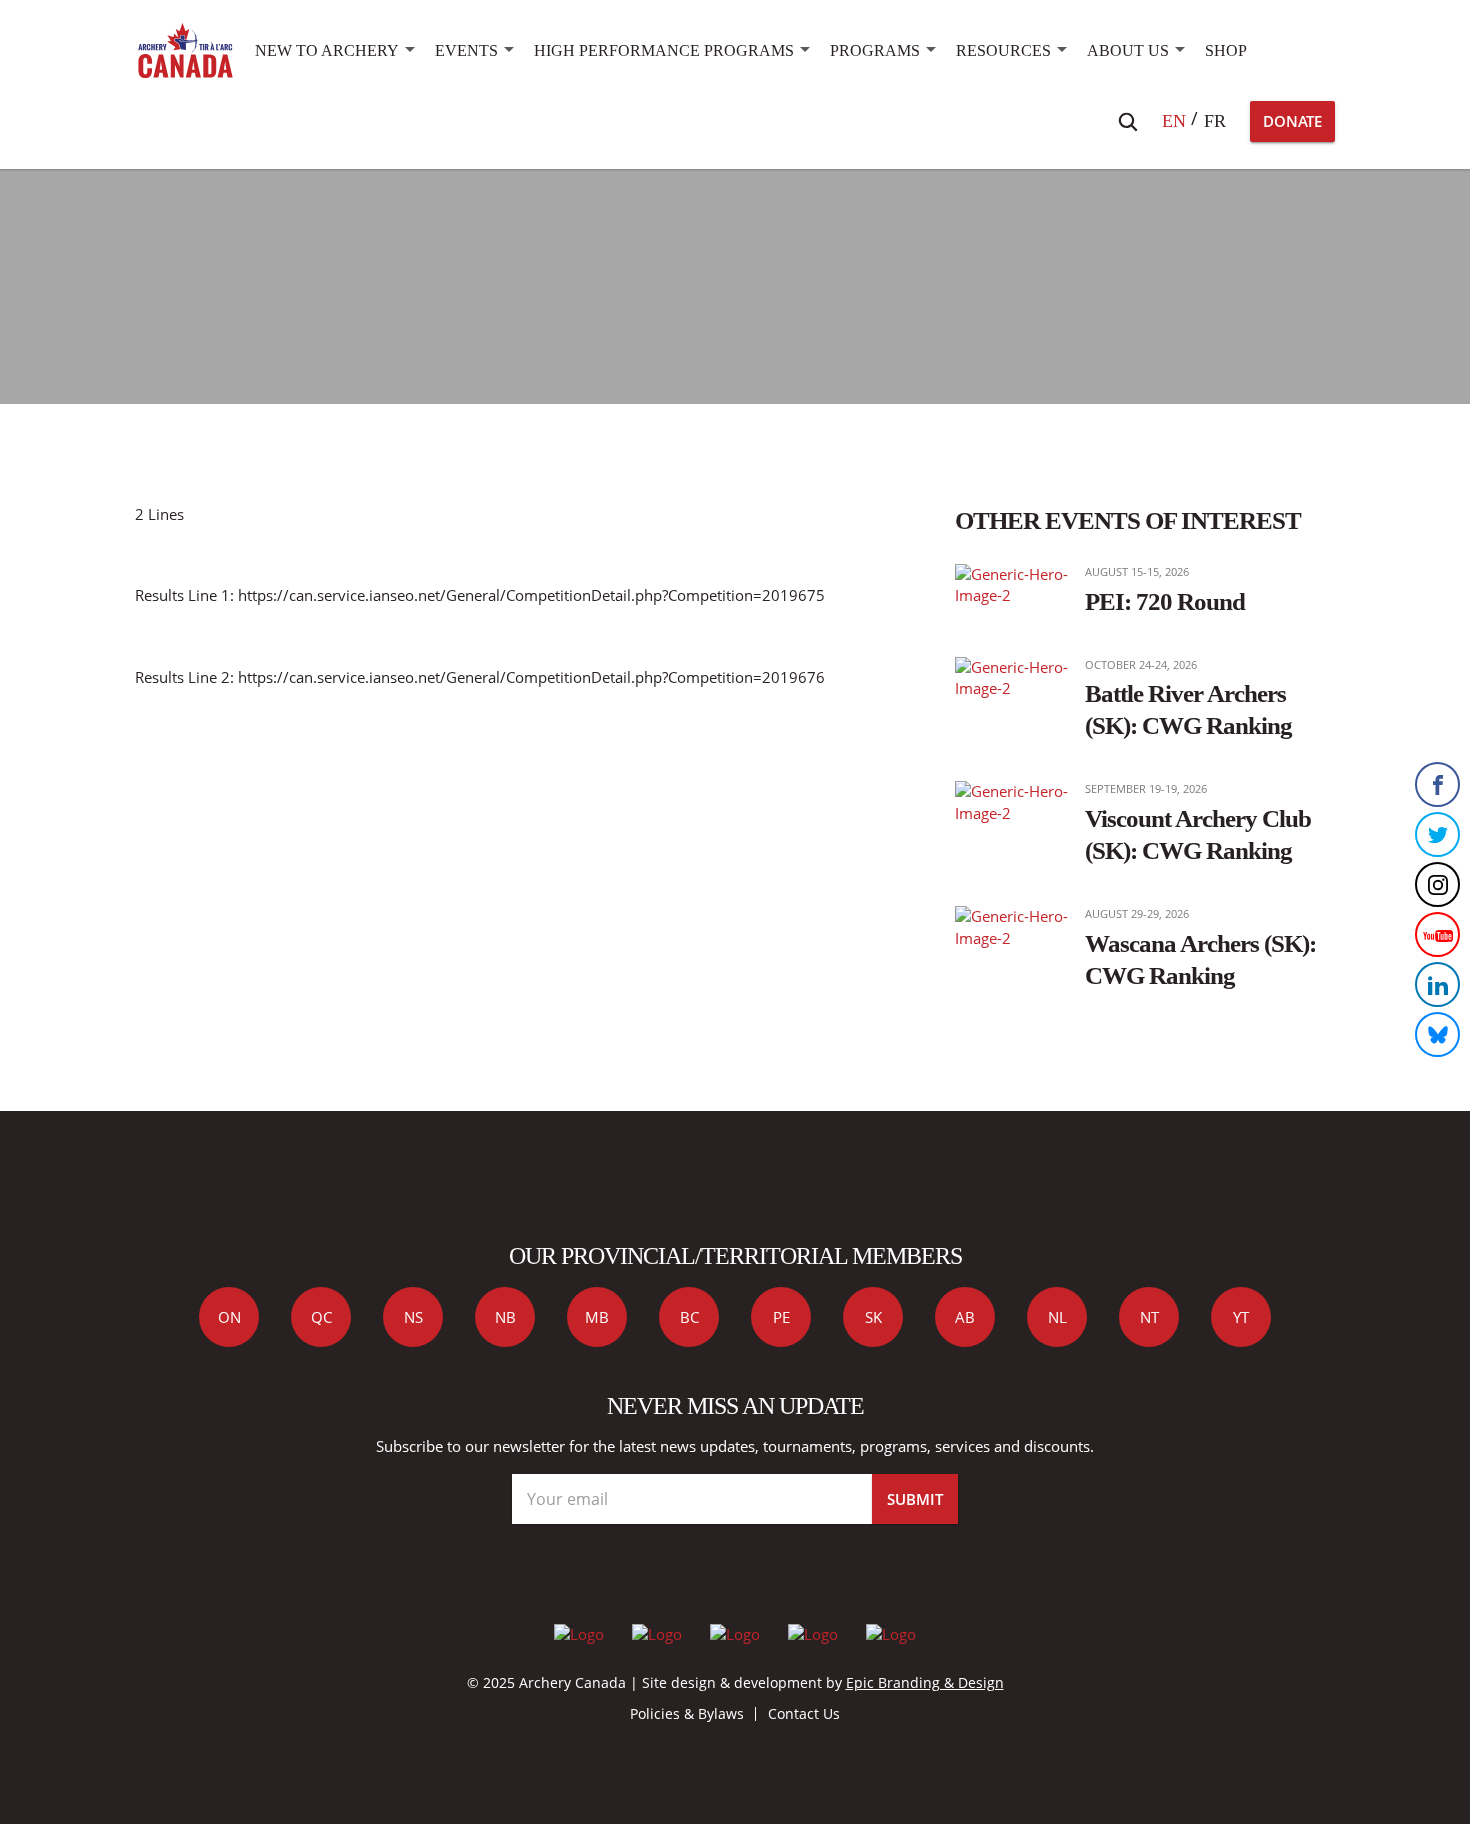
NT (1149, 1317)
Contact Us (804, 1713)
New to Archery (327, 50)
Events (466, 50)
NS (413, 1317)
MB (597, 1317)
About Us (1128, 50)
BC (689, 1317)
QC (321, 1317)
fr (1215, 121)
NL (1057, 1317)
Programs (875, 50)
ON (229, 1317)
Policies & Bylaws (687, 1713)
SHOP (1226, 50)
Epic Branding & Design (925, 1682)
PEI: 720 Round (1165, 601)
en (1174, 121)
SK (873, 1317)
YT (1241, 1317)
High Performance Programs (664, 50)
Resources (1003, 50)
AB (965, 1317)
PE (781, 1317)
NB (505, 1317)
